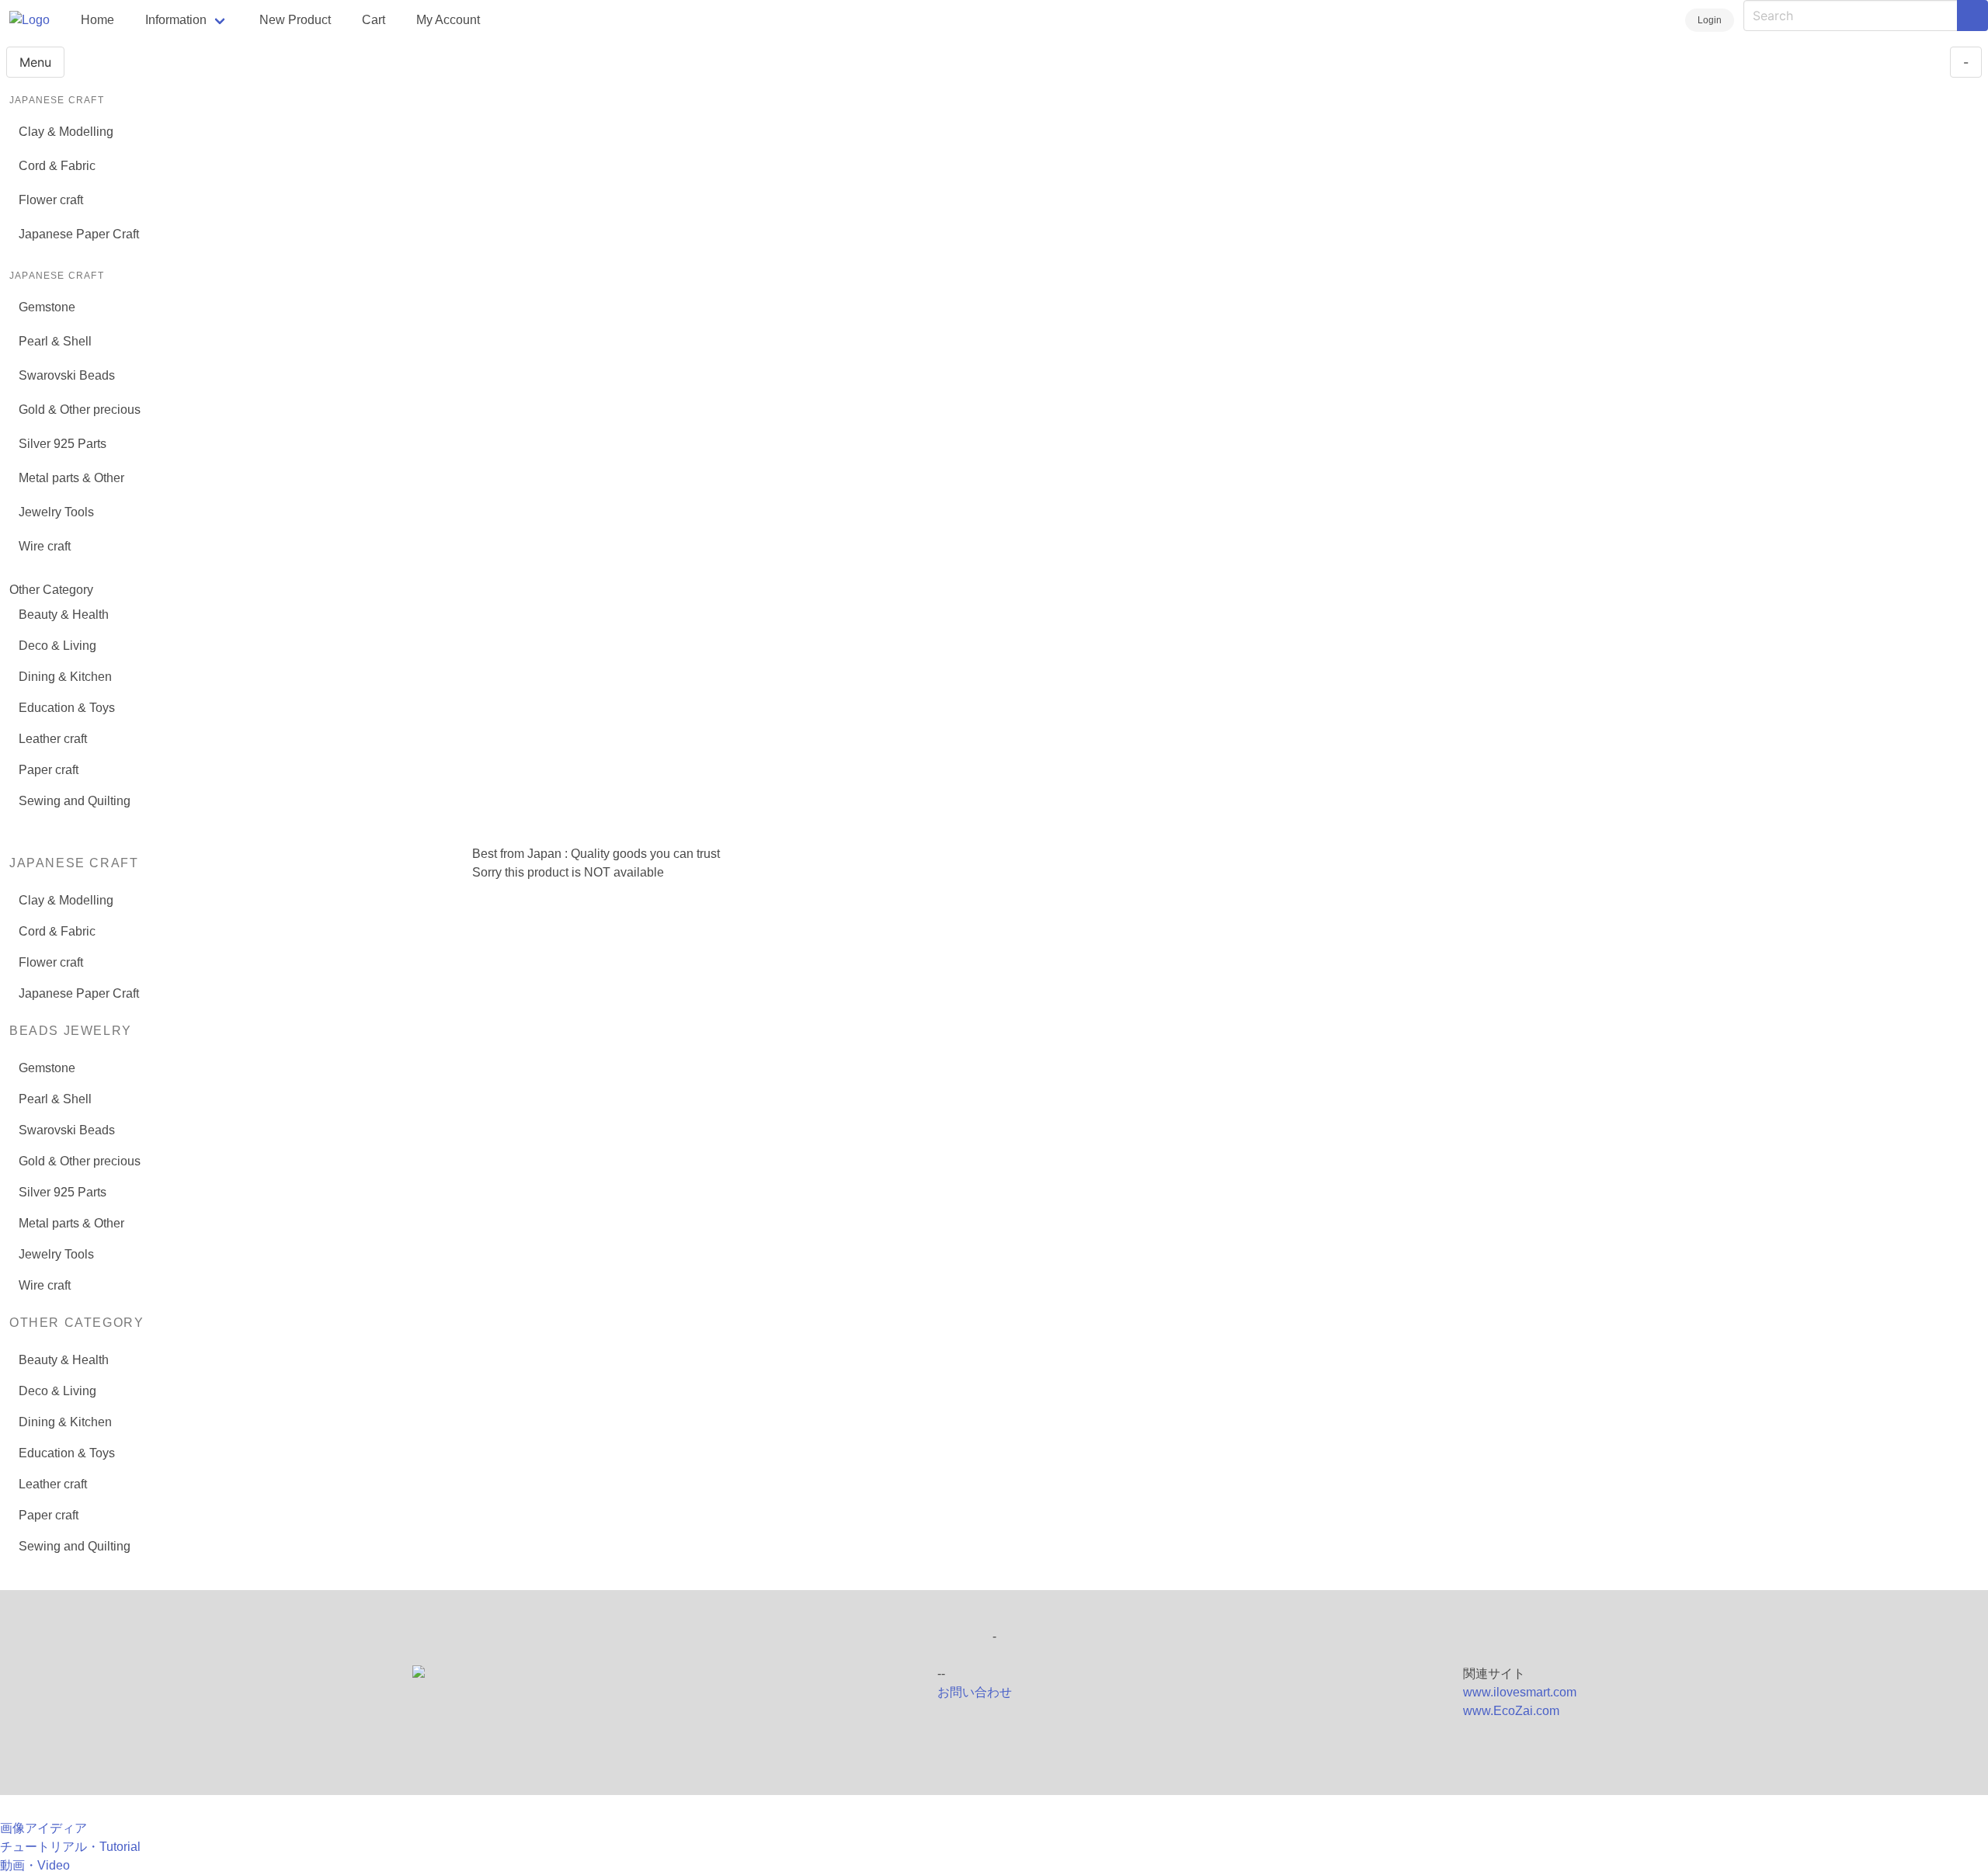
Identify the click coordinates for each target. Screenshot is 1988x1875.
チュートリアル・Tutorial (70, 1847)
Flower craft (51, 200)
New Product (295, 20)
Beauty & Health (64, 615)
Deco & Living (57, 646)
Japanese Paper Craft (79, 234)
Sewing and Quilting (75, 801)
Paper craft (49, 770)
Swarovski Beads (67, 375)
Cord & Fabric (57, 166)
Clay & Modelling (66, 132)
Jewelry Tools (56, 512)
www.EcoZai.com (1511, 1711)
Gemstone (47, 307)
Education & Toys (67, 708)
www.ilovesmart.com (1520, 1692)
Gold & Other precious (80, 410)
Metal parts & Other (71, 478)
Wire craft (45, 546)
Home (97, 20)
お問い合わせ (975, 1692)
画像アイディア (43, 1828)
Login (1710, 20)
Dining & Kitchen (65, 677)
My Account (448, 20)
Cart (374, 20)
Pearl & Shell (55, 341)
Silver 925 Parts (63, 444)
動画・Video (35, 1865)
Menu (35, 62)
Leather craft (53, 739)
